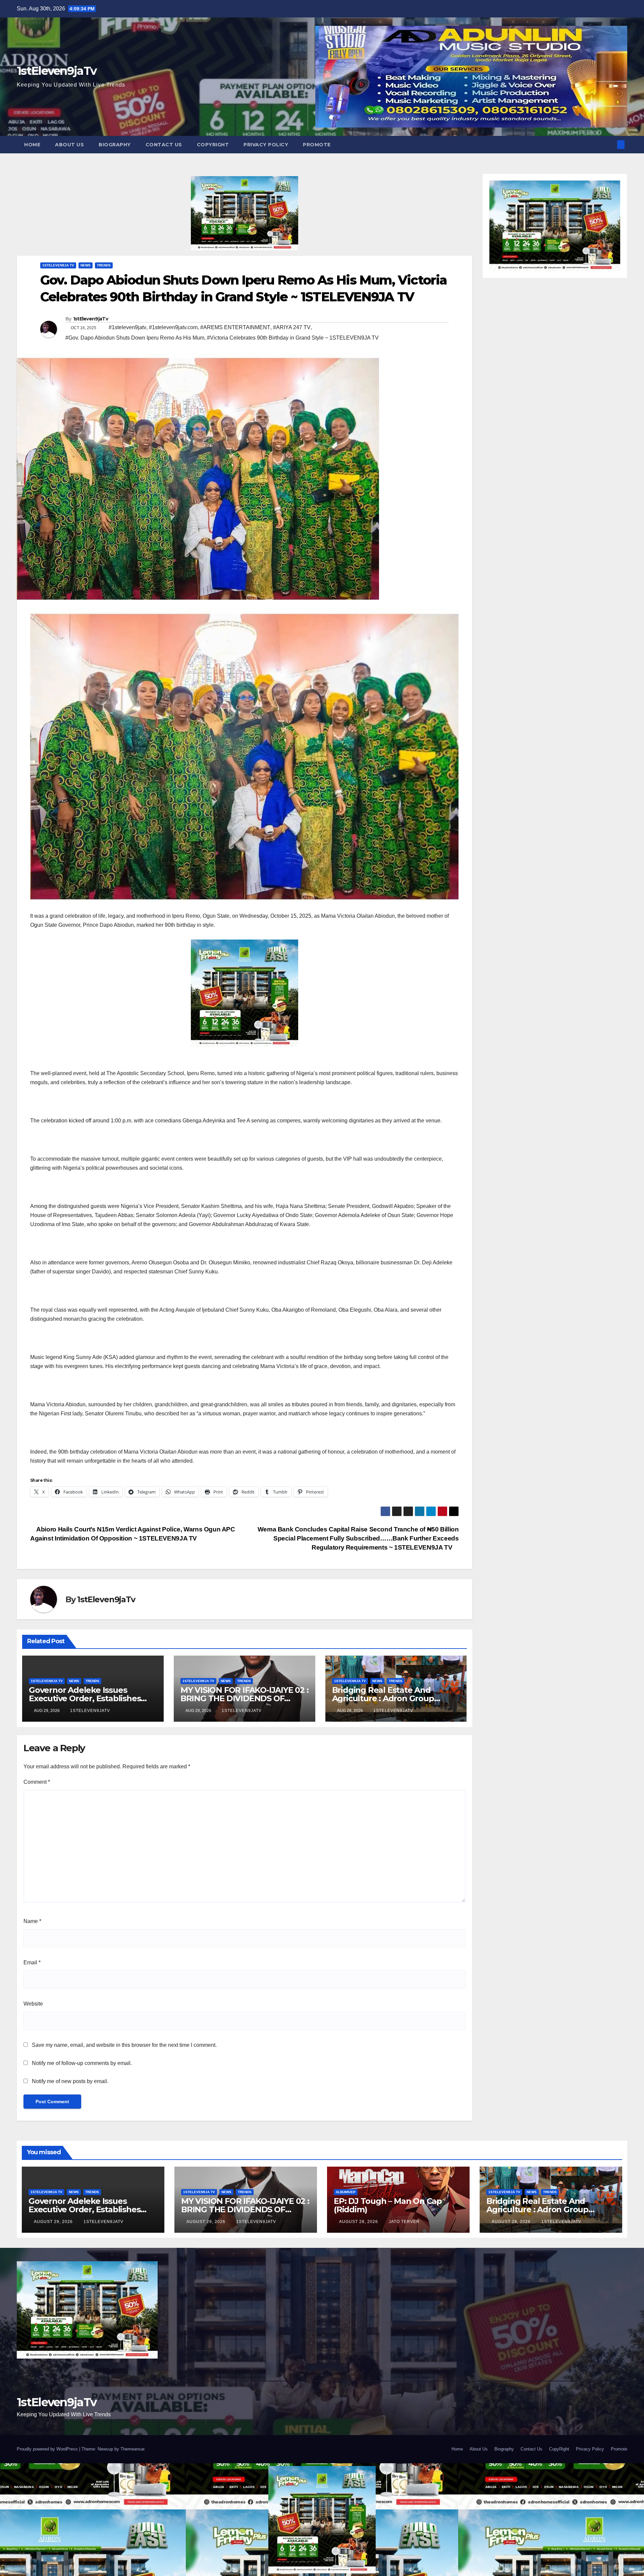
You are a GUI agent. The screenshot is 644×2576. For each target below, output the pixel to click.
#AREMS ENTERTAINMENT (235, 327)
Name (32, 1921)
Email (32, 1962)
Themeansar (132, 2449)
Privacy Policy (266, 145)
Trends (104, 265)
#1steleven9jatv (127, 327)
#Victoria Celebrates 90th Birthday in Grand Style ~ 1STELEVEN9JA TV (293, 338)
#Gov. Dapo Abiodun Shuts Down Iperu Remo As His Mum (135, 338)
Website (33, 2004)
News (86, 265)
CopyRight (213, 145)
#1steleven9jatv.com (173, 327)
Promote (317, 145)
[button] (610, 144)
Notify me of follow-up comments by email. (82, 2063)
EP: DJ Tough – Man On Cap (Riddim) (388, 2205)
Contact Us (164, 145)
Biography (115, 145)
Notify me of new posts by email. (70, 2081)
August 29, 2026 (54, 2222)
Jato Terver (404, 2222)
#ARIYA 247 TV (292, 327)
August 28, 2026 (359, 2222)
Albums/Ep (346, 2192)
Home (32, 145)
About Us (69, 145)
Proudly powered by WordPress (48, 2449)
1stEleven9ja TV (58, 265)
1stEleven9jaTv (57, 71)
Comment (37, 1782)
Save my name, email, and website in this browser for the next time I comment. (124, 2045)
